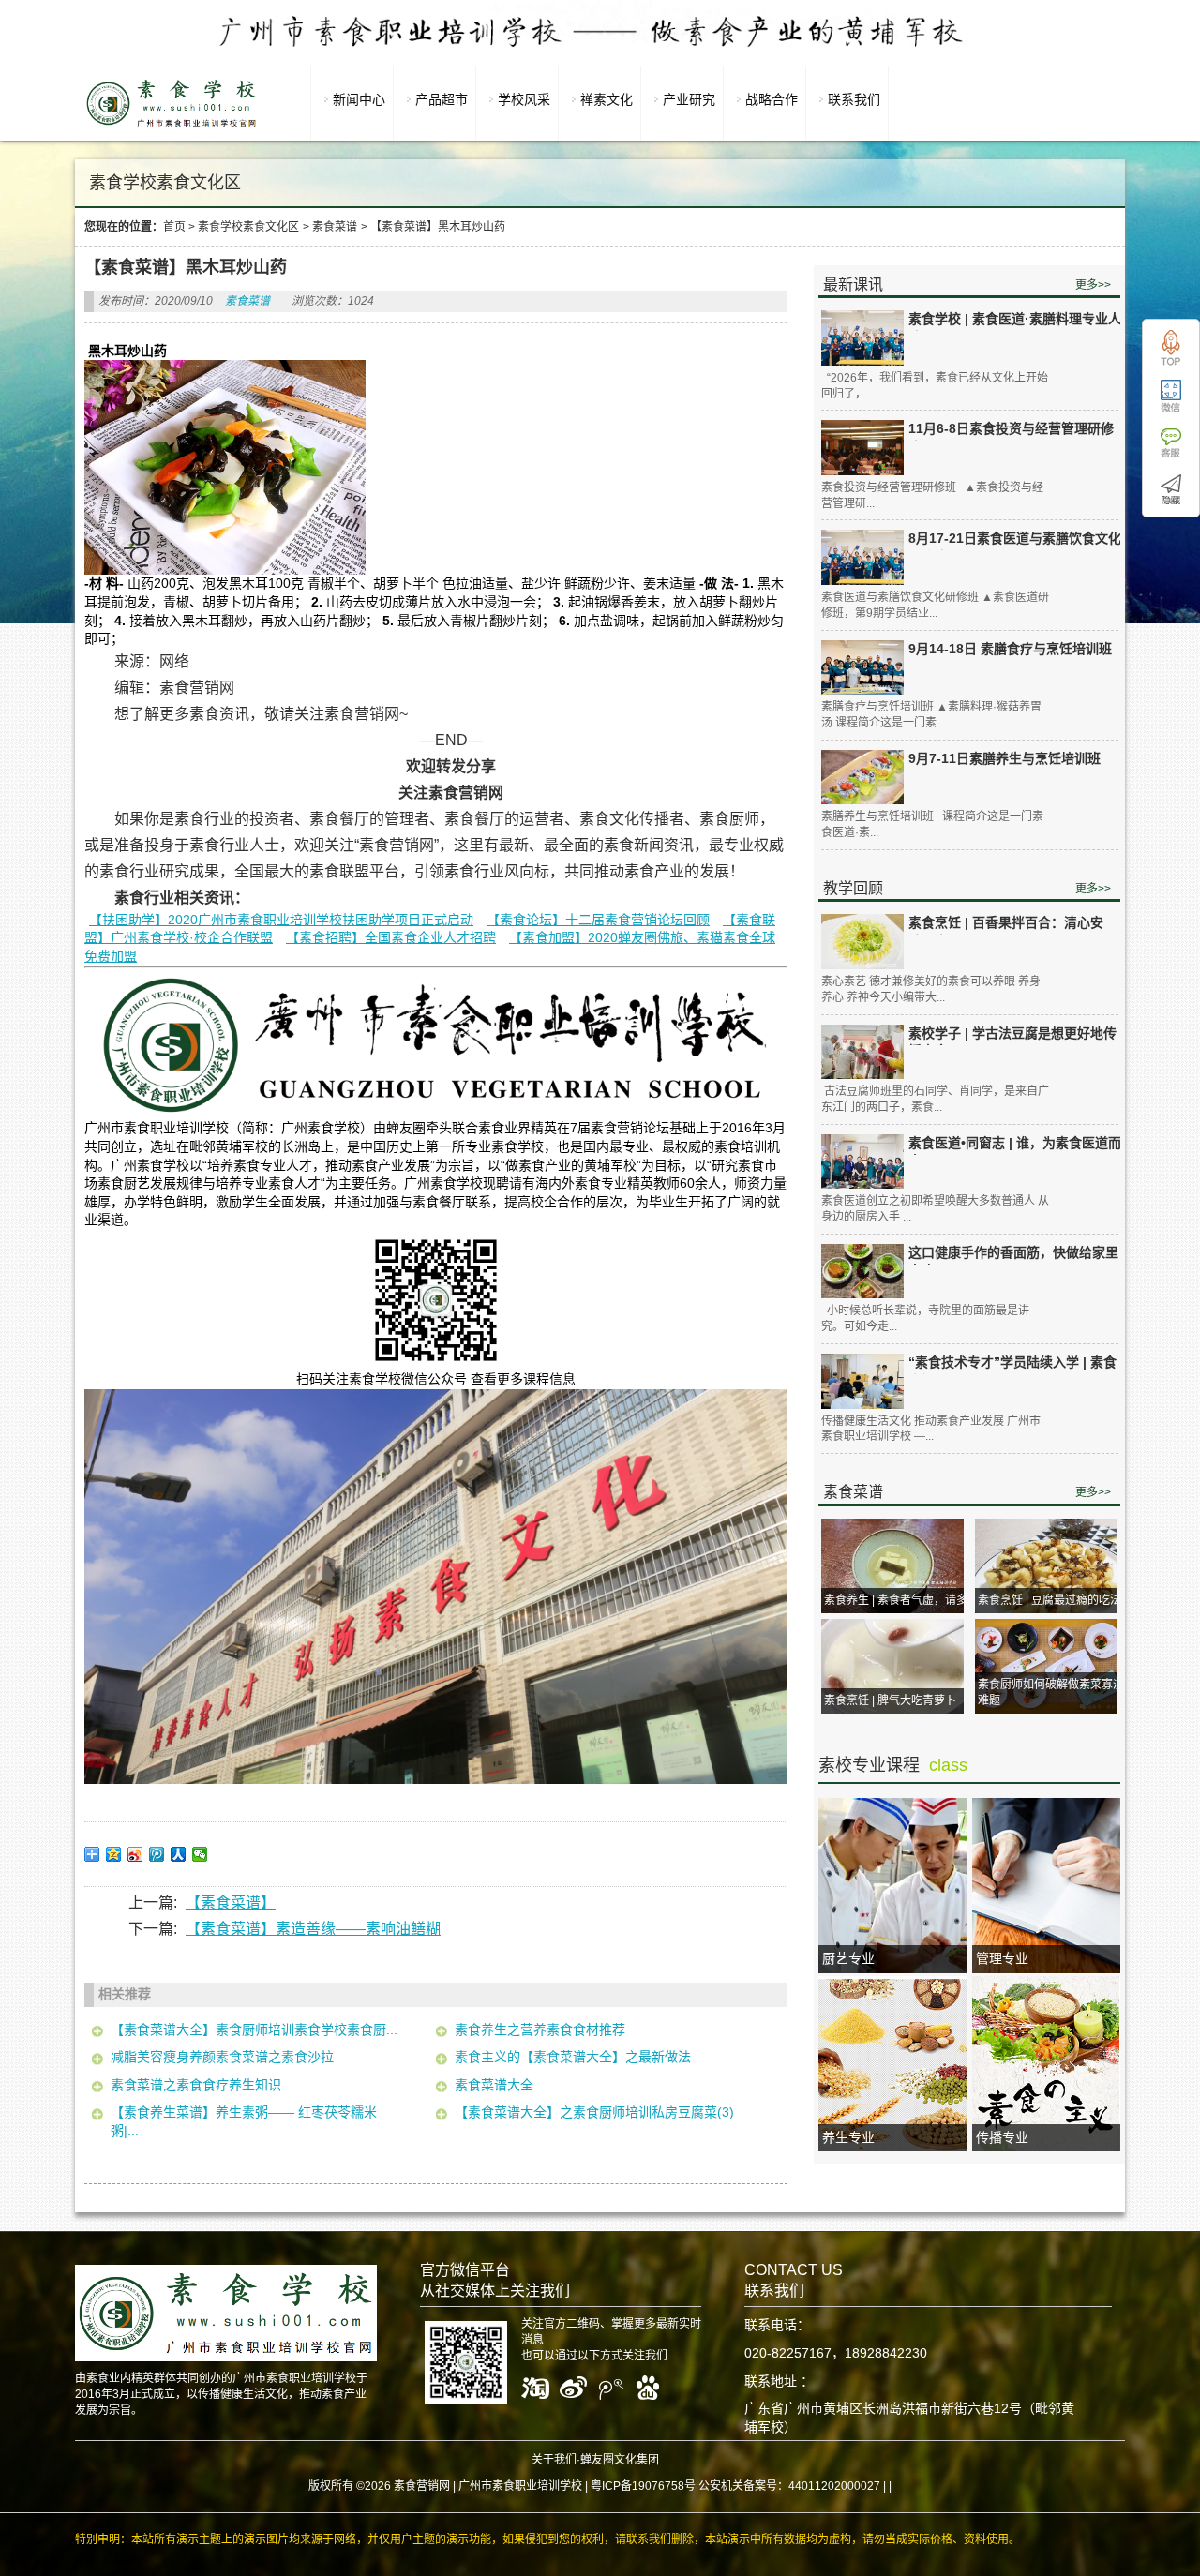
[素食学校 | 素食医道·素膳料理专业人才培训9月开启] (862, 338)
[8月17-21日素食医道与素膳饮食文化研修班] (862, 557)
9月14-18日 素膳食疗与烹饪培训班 (1010, 649)
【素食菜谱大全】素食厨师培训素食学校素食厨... (254, 2029)
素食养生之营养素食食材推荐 (540, 2029)
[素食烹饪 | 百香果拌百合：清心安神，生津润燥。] (862, 942)
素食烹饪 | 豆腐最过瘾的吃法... (1054, 1600)
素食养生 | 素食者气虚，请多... (900, 1600)
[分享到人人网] (179, 1854)
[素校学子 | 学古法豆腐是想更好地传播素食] (862, 1052)
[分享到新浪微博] (135, 1854)
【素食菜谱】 (231, 1902)
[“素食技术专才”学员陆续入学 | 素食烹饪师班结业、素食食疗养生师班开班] (862, 1381)
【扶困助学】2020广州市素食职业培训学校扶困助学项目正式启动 (281, 920)
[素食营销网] (172, 127)
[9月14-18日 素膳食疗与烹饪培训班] (862, 668)
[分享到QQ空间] (114, 1854)
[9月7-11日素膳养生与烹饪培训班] (862, 778)
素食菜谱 (335, 227)
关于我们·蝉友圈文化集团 (595, 2460)
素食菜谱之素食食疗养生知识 (196, 2085)
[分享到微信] (200, 1854)
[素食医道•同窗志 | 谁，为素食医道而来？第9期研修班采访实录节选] (862, 1162)
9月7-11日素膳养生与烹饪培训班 (1005, 758)
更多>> (1093, 285)
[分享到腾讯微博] (157, 1854)
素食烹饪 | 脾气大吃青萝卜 (890, 1700)
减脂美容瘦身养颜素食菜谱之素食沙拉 (222, 2057)
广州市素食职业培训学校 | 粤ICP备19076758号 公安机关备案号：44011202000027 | (672, 2486)
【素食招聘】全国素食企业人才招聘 (391, 937)
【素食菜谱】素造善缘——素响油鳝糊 (313, 1929)
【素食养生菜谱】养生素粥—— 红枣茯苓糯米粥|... (244, 2121)
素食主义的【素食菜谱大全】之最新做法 (573, 2057)
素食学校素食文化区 (248, 227)
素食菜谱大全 (494, 2085)
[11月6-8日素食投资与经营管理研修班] (862, 448)
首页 (174, 227)
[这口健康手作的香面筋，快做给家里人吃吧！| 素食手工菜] (862, 1272)
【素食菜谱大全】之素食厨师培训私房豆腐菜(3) (594, 2112)
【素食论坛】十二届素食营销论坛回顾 (598, 920)
